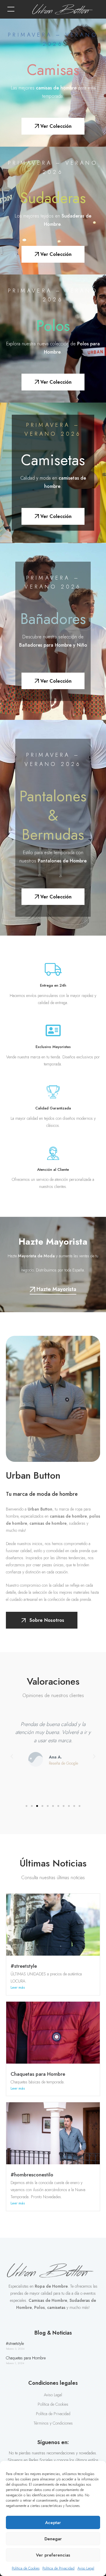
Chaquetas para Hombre (38, 2074)
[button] (11, 9)
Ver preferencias (53, 2555)
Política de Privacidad (58, 2568)
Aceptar (53, 2523)
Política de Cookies (26, 2568)
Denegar (53, 2539)
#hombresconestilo (32, 2175)
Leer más (18, 1987)
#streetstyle (24, 1966)
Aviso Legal (86, 2568)
